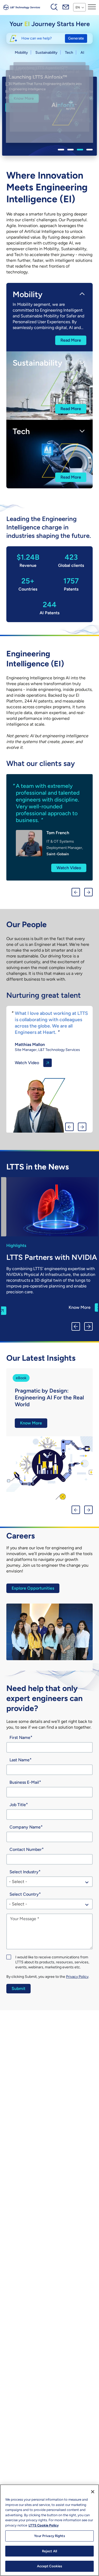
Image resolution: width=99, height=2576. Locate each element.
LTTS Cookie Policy (44, 2525)
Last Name (20, 1760)
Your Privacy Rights (49, 2536)
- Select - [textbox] (18, 1882)
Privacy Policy (77, 1977)
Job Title (18, 1805)
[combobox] (49, 1882)
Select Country (24, 1894)
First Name (20, 1737)
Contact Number (26, 1849)
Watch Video (77, 854)
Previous (76, 892)
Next (88, 892)
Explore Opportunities (33, 1588)
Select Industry (24, 1872)
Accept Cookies (50, 2566)
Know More (22, 107)
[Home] (22, 7)
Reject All (49, 2551)
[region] (49, 2530)
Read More (71, 340)
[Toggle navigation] (92, 7)
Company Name (25, 1827)
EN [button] (78, 7)
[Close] (93, 2492)
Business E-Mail (24, 1782)
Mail (66, 7)
